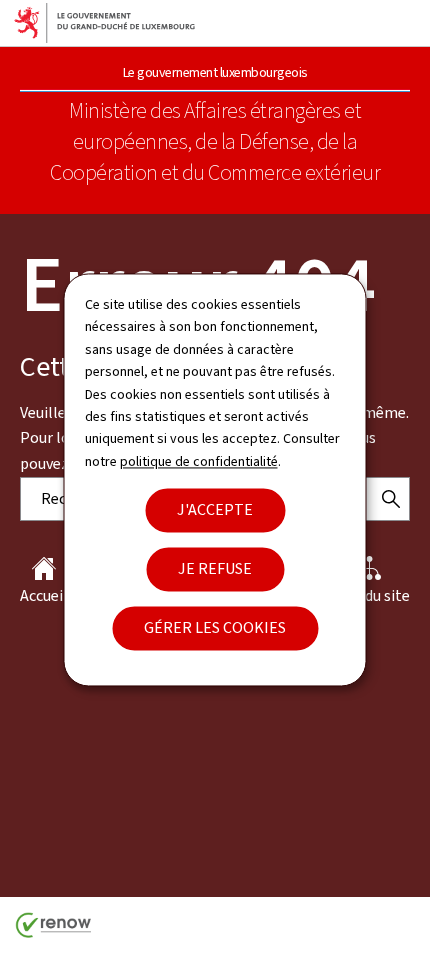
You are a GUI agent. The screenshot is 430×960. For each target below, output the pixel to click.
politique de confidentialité (199, 461)
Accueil (44, 595)
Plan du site (370, 595)
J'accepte (215, 510)
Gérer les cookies (215, 628)
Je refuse (215, 569)
